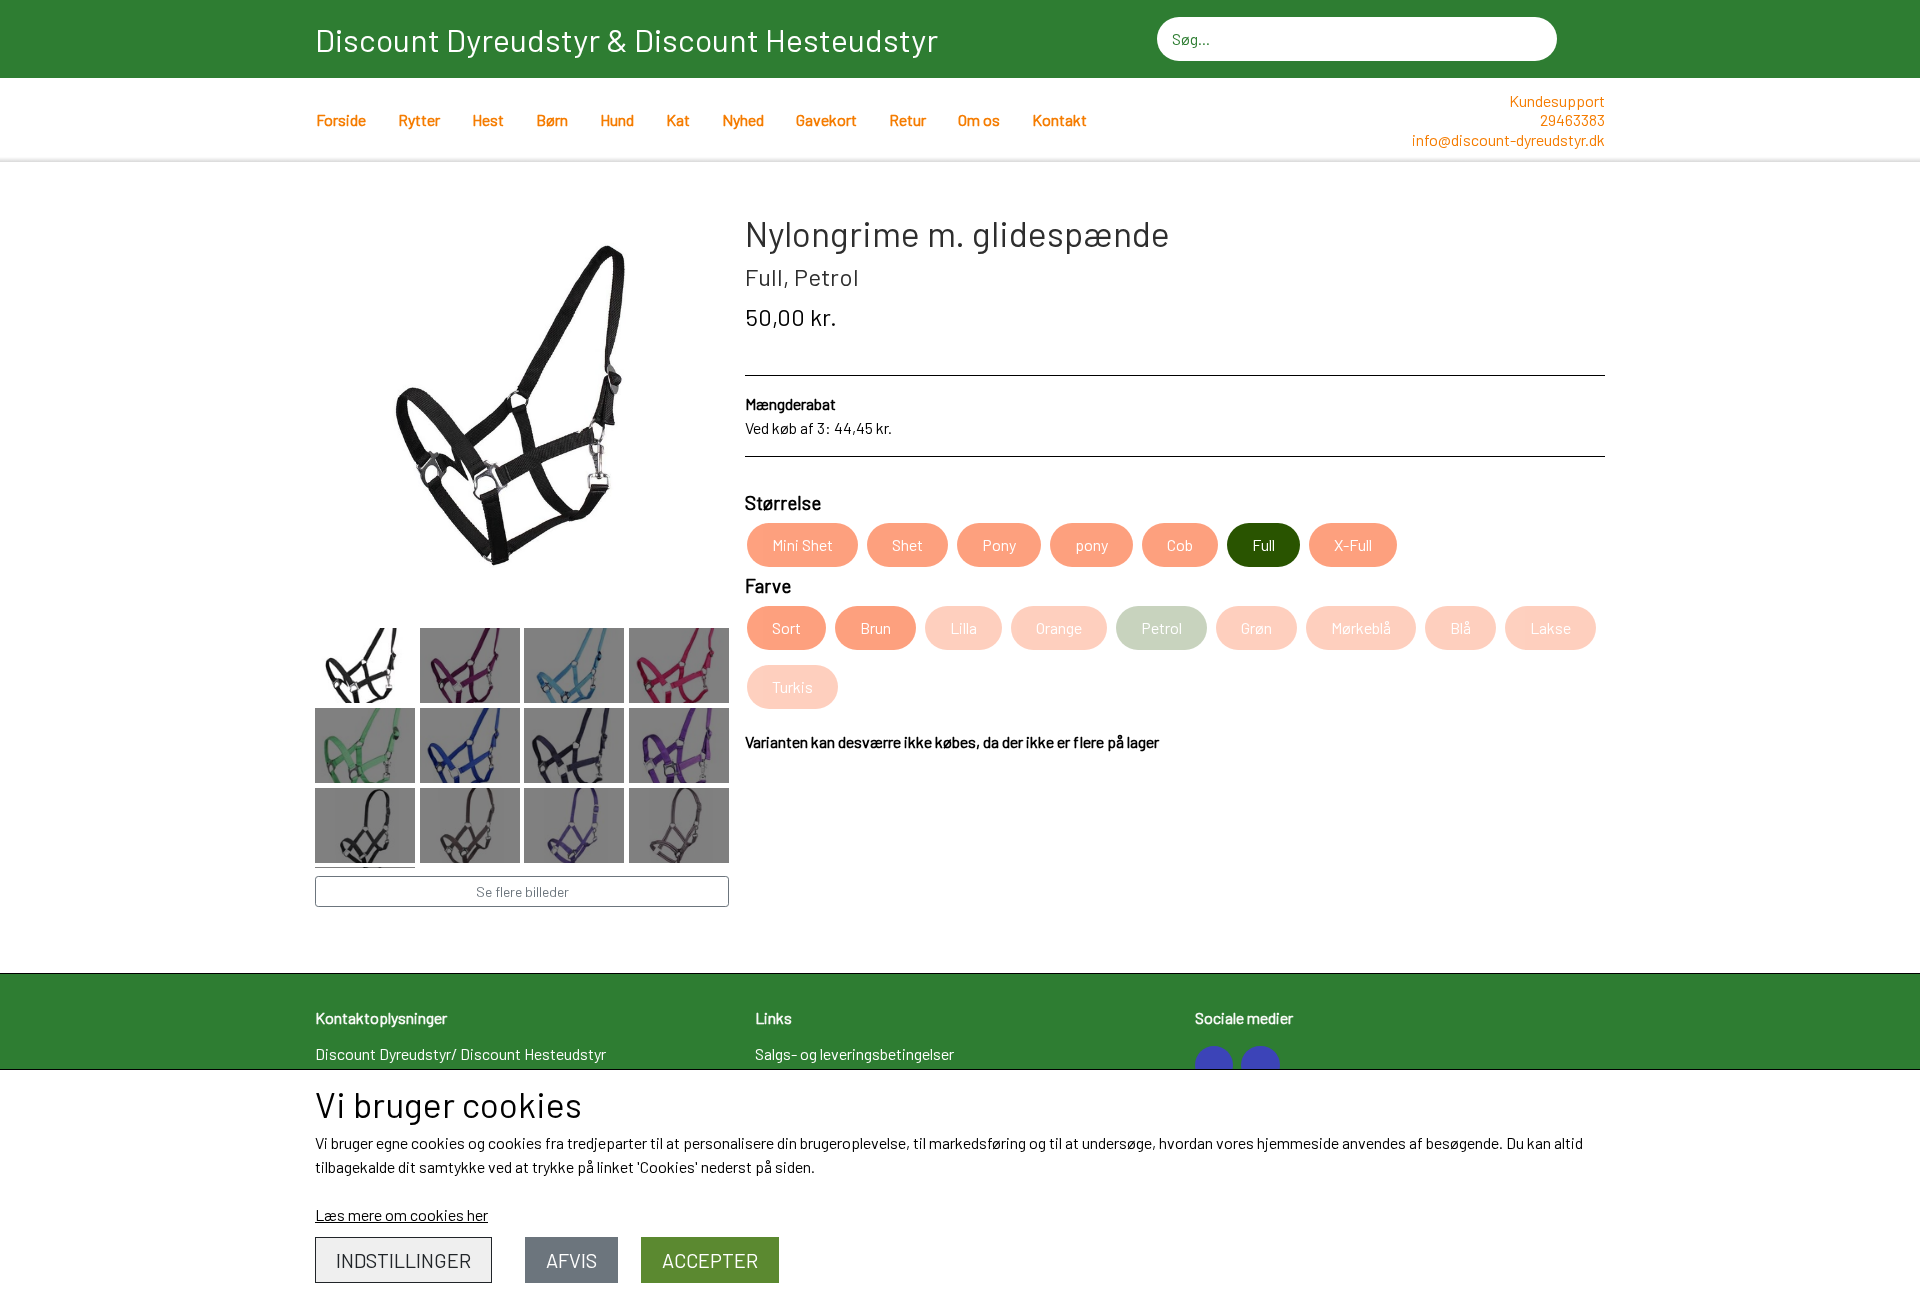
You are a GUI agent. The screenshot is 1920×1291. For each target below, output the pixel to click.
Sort (786, 627)
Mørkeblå (1361, 627)
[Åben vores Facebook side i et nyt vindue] (1214, 1065)
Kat (678, 119)
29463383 (1572, 119)
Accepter (710, 1260)
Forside (341, 119)
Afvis (571, 1260)
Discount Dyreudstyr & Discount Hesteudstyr (626, 39)
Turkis (792, 686)
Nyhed (743, 119)
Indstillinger (403, 1260)
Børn (552, 119)
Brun (875, 627)
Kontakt (1059, 119)
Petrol (1161, 627)
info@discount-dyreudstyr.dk (1508, 139)
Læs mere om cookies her (401, 1214)
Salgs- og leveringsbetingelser (854, 1053)
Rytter (419, 119)
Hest (488, 119)
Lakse (1550, 627)
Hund (617, 119)
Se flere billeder (522, 891)
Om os (979, 119)
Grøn (1256, 627)
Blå (1460, 627)
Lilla (963, 627)
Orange (1059, 627)
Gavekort (826, 119)
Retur (907, 119)
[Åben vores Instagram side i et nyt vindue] (1260, 1065)
